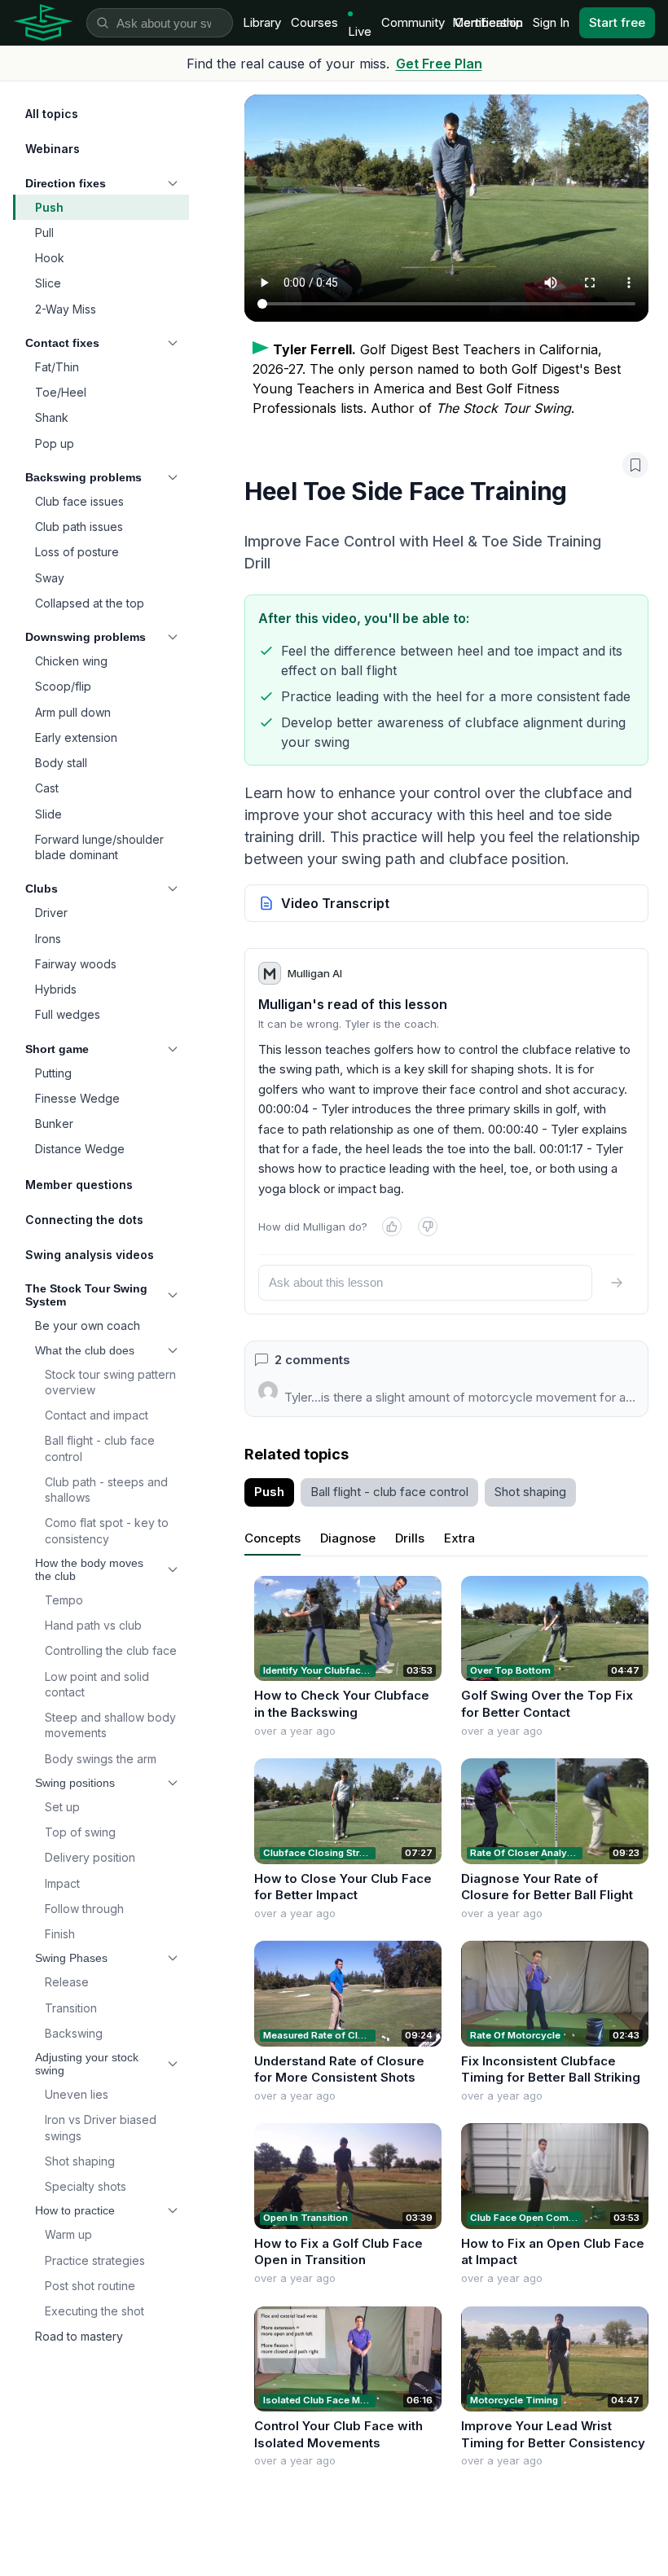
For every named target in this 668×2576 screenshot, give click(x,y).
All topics (52, 114)
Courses (314, 22)
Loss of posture (77, 552)
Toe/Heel (61, 392)
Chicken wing (71, 661)
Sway (50, 578)
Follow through (84, 1909)
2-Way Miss (66, 309)
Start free (617, 22)
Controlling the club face (111, 1650)
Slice (48, 283)
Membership (488, 22)
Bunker (54, 1123)
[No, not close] (428, 1227)
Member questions (79, 1185)
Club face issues (79, 501)
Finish (60, 1934)
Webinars (53, 149)
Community (413, 22)
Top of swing (80, 1832)
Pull (44, 233)
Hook (50, 258)
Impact (62, 1883)
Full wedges (68, 1014)
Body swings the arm (101, 1759)
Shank (52, 417)
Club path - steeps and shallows (106, 1490)
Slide (48, 814)
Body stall (61, 763)
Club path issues (79, 527)
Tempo (64, 1600)
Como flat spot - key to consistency (107, 1530)
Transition (71, 2008)
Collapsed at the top (90, 603)
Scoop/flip (63, 686)
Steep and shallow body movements (110, 1725)
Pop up (55, 443)
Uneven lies (77, 2094)
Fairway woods (76, 964)
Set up (62, 1807)
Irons (48, 939)
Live (360, 31)
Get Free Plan (439, 64)
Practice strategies (95, 2260)
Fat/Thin (57, 367)
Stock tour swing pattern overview (110, 1382)
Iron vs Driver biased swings (101, 2127)
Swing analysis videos (90, 1255)
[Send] (617, 1283)
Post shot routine (90, 2286)
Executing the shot (94, 2311)
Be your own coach (88, 1325)
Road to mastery (79, 2336)
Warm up (68, 2234)
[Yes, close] (392, 1227)
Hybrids (56, 989)
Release (67, 1982)
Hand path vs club (93, 1625)
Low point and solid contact (97, 1684)
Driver (51, 913)
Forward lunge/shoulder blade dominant (99, 847)
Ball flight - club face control (100, 1448)
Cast (47, 788)
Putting (53, 1073)
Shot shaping (80, 2161)
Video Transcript (335, 903)
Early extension (76, 737)
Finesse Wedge (77, 1098)
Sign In (551, 22)
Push (49, 207)
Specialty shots (86, 2186)
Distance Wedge (80, 1149)
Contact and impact (97, 1415)
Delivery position (90, 1857)
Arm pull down (73, 712)
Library (262, 22)
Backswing (74, 2033)
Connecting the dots (84, 1220)
